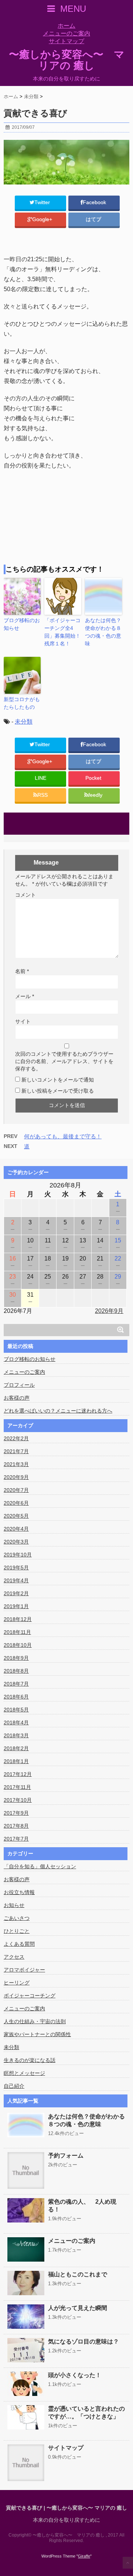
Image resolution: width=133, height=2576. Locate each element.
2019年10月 (18, 1555)
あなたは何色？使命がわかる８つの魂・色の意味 (103, 632)
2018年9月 (16, 1658)
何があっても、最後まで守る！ (63, 1136)
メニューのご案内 (66, 33)
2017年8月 (16, 1826)
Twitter (43, 202)
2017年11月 (17, 1787)
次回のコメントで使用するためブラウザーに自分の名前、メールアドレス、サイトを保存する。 (64, 1061)
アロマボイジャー (24, 1970)
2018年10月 (18, 1645)
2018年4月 (16, 1722)
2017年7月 (16, 1839)
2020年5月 (16, 1516)
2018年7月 (16, 1684)
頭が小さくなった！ (75, 2375)
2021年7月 (16, 1451)
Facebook (95, 202)
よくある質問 (19, 1944)
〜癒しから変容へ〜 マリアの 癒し (67, 60)
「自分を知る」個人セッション (40, 1866)
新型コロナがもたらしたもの (22, 703)
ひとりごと (17, 1931)
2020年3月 (16, 1542)
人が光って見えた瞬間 (78, 2308)
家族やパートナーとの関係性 (37, 2034)
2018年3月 (16, 1735)
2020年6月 (16, 1503)
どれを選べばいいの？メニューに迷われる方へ (58, 1411)
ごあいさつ (17, 1918)
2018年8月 (16, 1671)
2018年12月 (18, 1619)
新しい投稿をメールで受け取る (58, 1091)
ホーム (66, 26)
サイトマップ (66, 41)
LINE (40, 778)
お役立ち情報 (19, 1892)
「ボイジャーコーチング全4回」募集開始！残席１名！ (62, 632)
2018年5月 (16, 1710)
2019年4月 (16, 1580)
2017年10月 (18, 1800)
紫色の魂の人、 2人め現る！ (82, 2206)
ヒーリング (17, 1983)
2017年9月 (16, 1813)
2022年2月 (16, 1438)
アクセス (14, 1957)
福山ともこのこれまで (78, 2274)
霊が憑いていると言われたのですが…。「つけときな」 (86, 2413)
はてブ (94, 219)
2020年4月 (16, 1529)
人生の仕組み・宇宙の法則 (35, 2021)
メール (25, 996)
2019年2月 (16, 1593)
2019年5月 (16, 1568)
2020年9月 (16, 1477)
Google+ (43, 219)
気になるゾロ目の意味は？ (83, 2341)
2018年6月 (16, 1697)
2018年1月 (16, 1761)
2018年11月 (17, 1632)
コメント (25, 895)
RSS (42, 795)
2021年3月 (16, 1464)
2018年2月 (16, 1748)
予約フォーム (66, 2156)
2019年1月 (16, 1606)
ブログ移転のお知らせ (22, 624)
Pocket (94, 778)
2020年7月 (16, 1490)
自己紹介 (14, 2086)
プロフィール (19, 1385)
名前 (22, 971)
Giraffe (84, 2556)
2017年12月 (18, 1774)
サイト (23, 1021)
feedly (96, 795)
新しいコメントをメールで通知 (58, 1080)
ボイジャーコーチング (30, 1996)
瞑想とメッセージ (24, 2073)
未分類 (24, 722)
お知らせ (14, 1905)
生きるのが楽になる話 (30, 2060)
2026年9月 (109, 1311)
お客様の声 (17, 1398)
